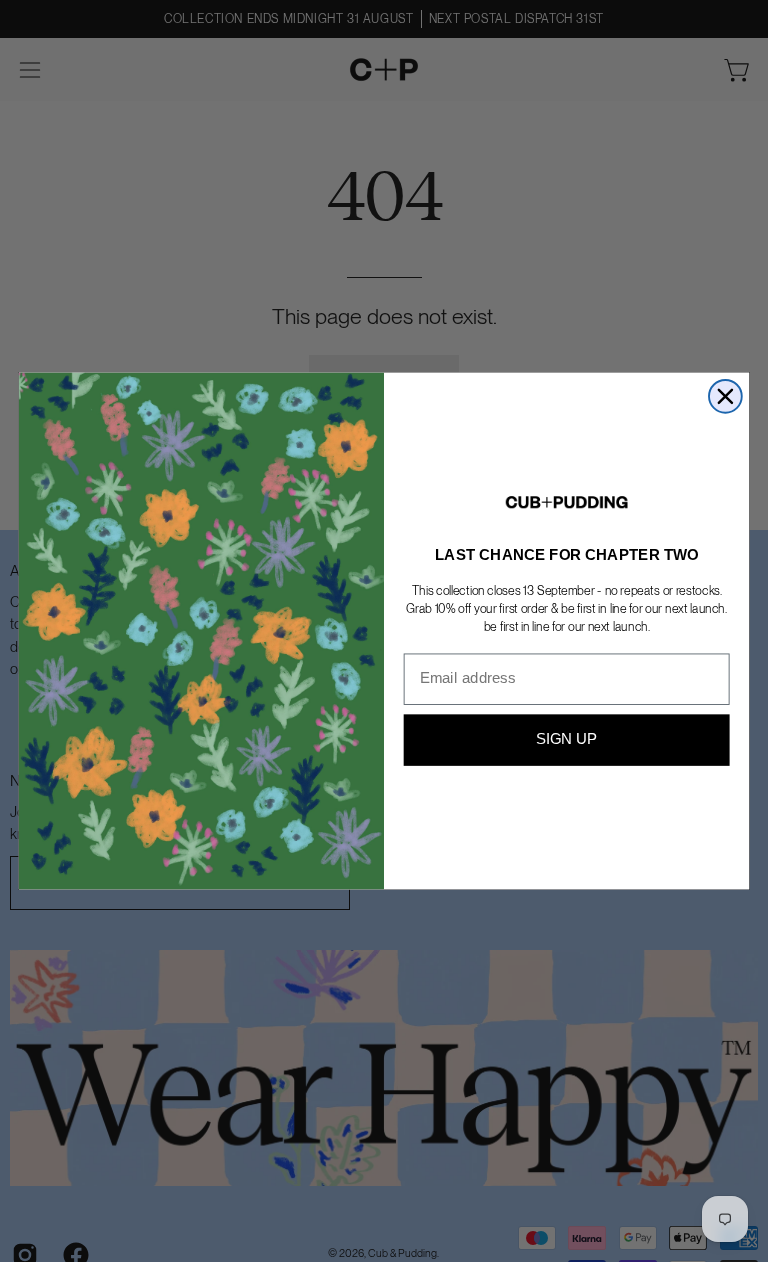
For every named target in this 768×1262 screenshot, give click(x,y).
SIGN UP (567, 740)
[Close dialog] (725, 396)
